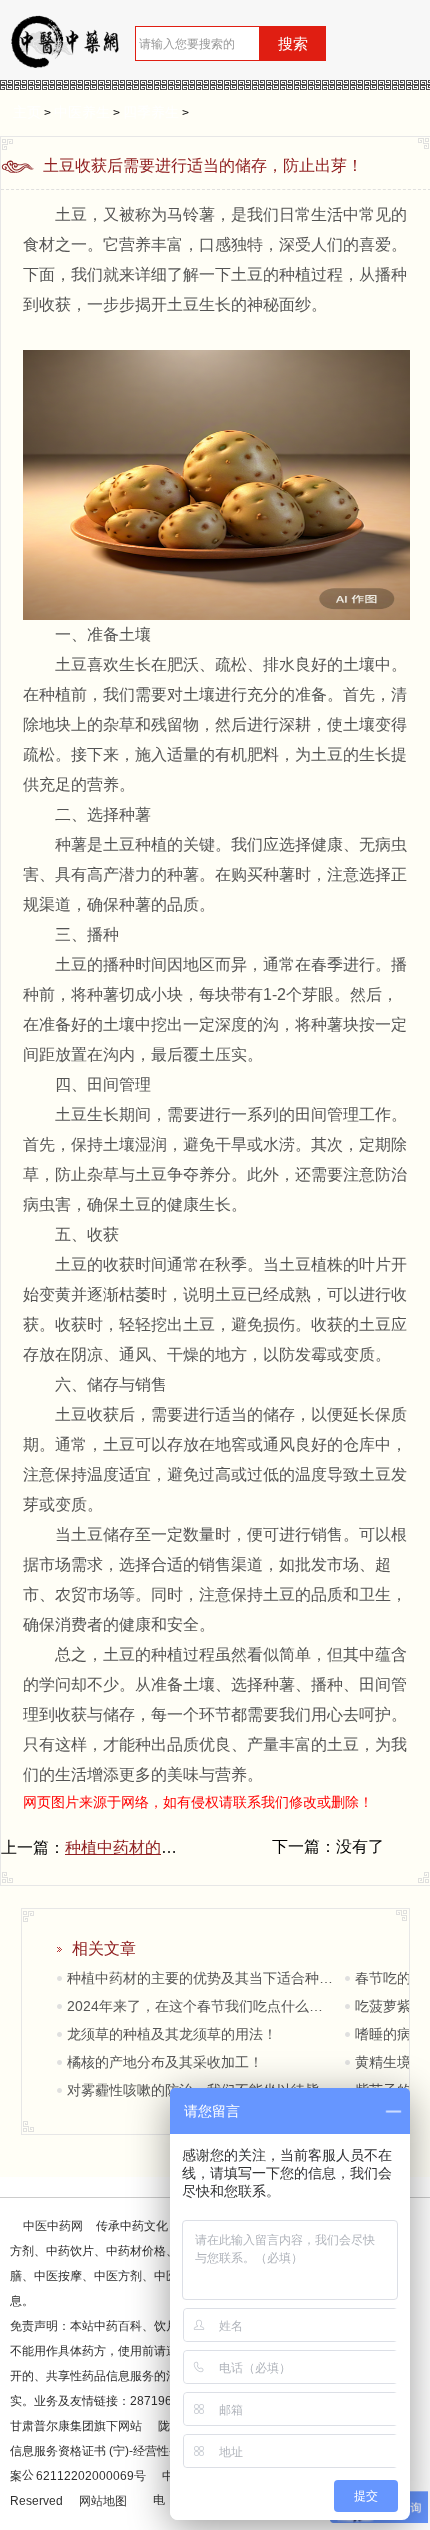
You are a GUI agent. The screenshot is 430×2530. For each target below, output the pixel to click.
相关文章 (104, 1948)
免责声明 (34, 2326)
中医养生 (82, 112)
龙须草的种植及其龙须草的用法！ (172, 2034)
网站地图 (103, 2501)
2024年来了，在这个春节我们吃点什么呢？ (201, 2006)
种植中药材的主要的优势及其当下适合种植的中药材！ (201, 1978)
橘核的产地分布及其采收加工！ (165, 2062)
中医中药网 (53, 2226)
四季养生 (151, 112)
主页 (27, 112)
